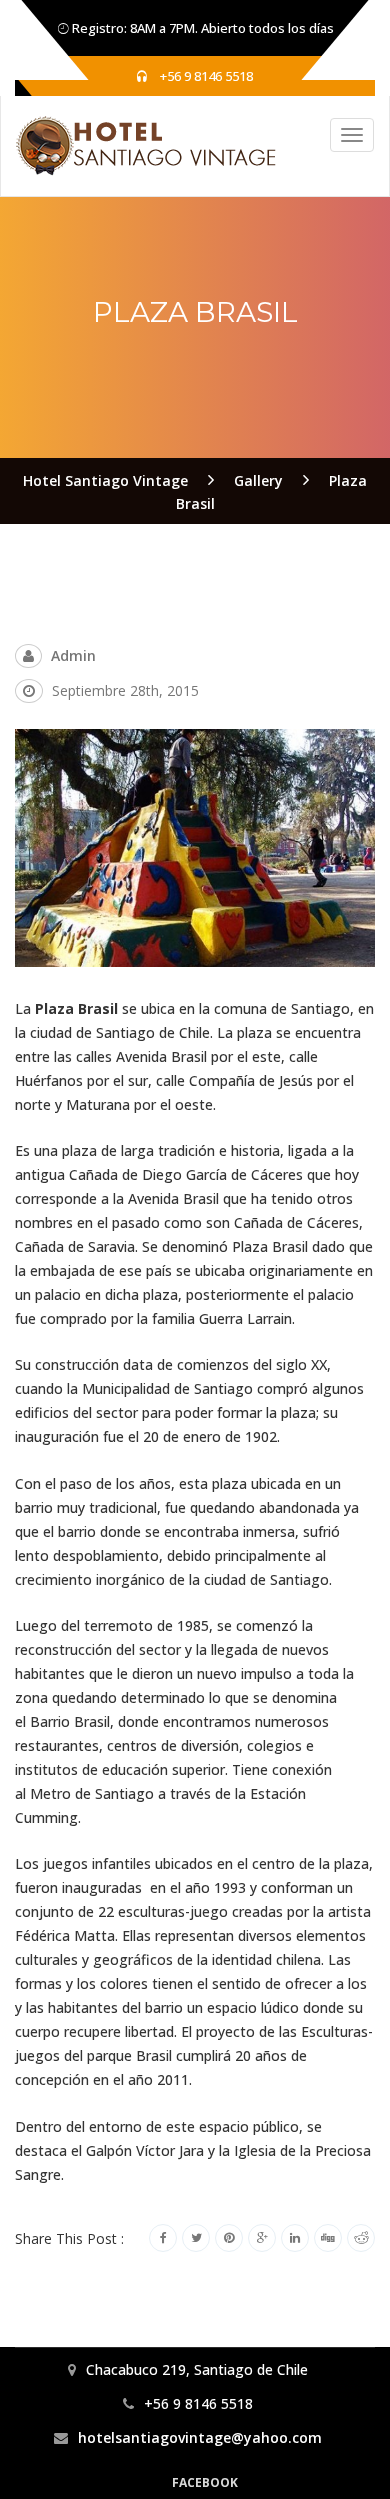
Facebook (205, 2482)
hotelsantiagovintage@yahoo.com (200, 2437)
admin (73, 655)
